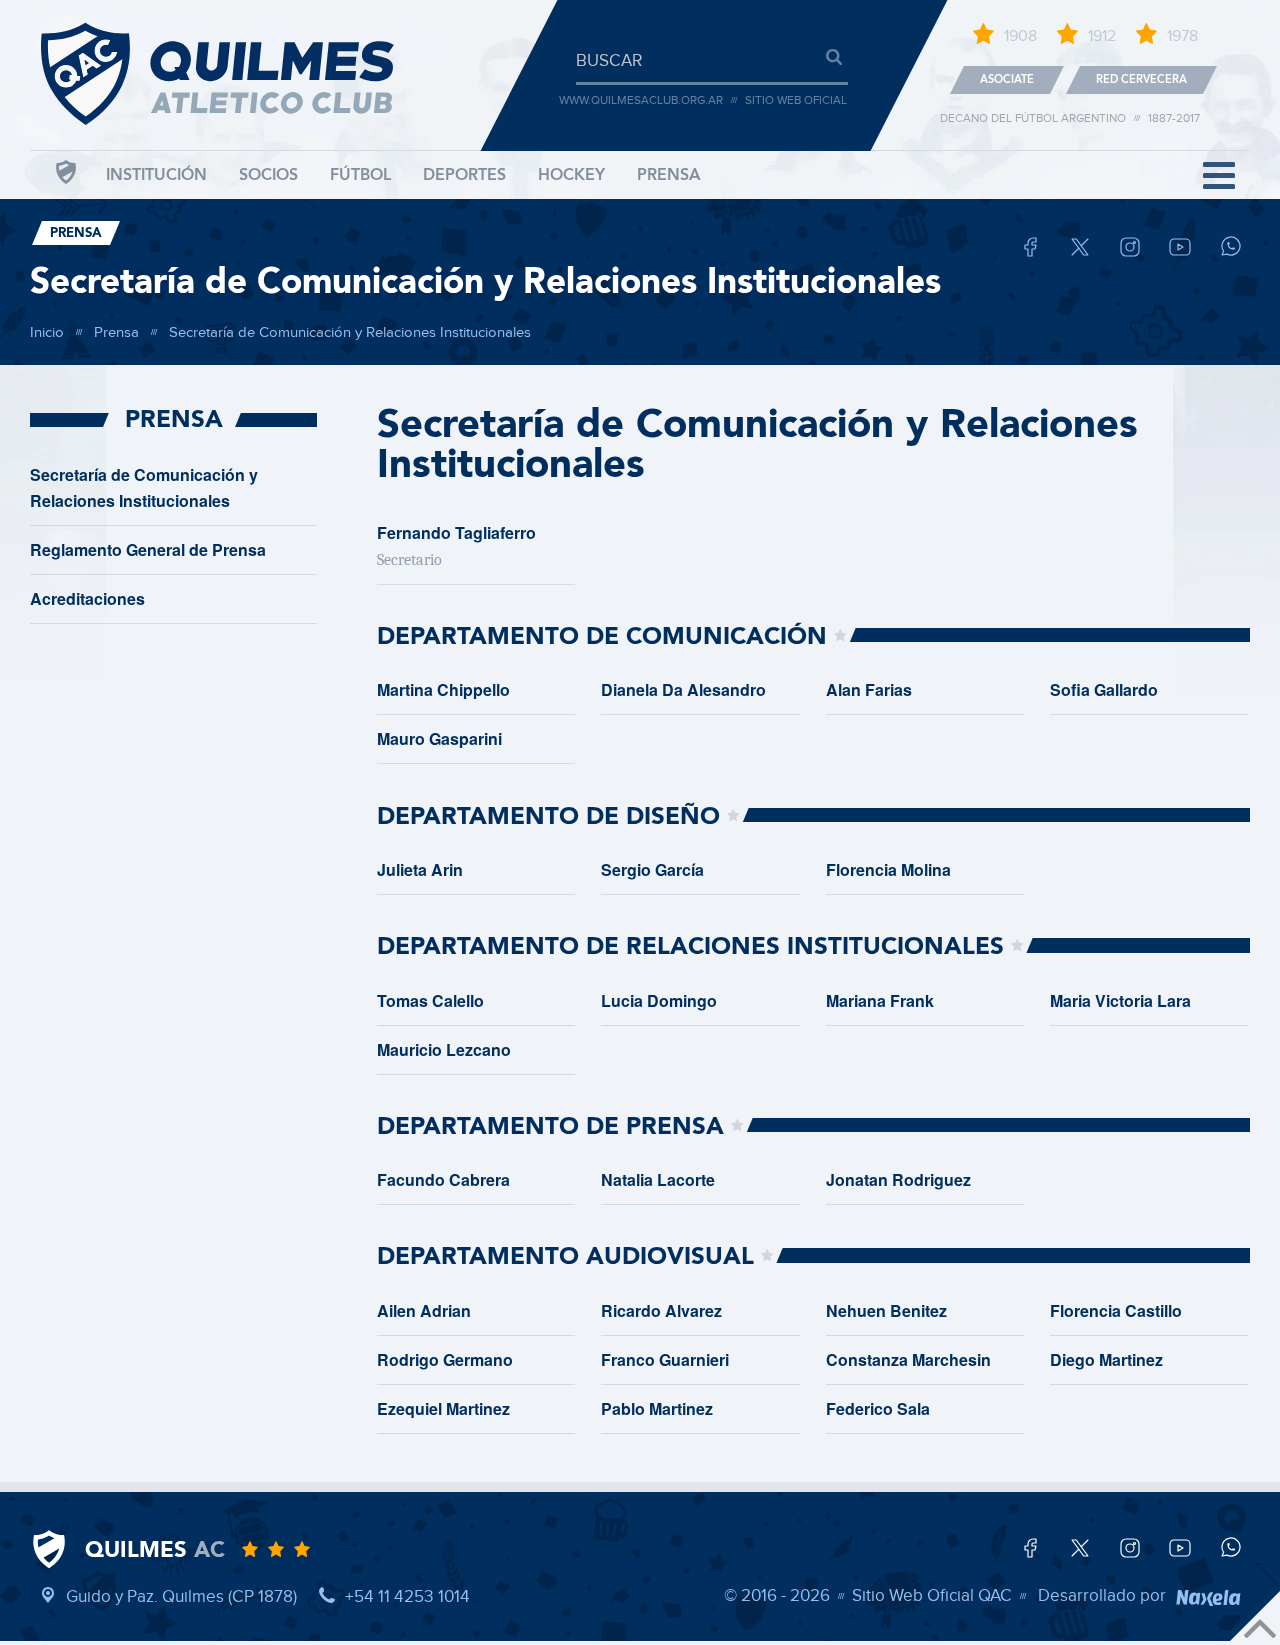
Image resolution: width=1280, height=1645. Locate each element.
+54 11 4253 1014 (407, 1596)
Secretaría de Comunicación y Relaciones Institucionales (485, 282)
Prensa (669, 175)
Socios (268, 175)
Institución (156, 175)
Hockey (571, 175)
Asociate (1007, 79)
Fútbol (360, 175)
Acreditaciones (87, 598)
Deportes (464, 175)
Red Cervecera (1141, 79)
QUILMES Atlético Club (240, 80)
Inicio (47, 331)
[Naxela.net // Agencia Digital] (1208, 1595)
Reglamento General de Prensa (148, 549)
